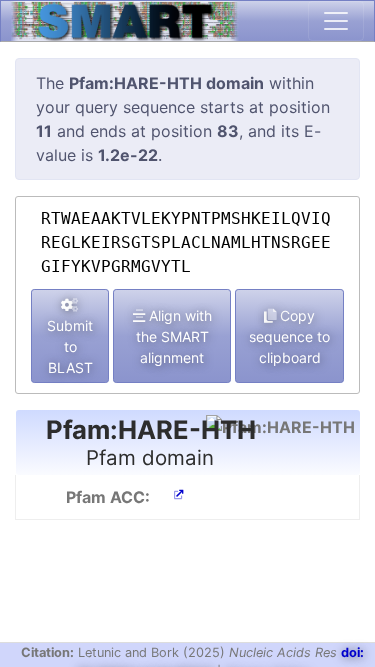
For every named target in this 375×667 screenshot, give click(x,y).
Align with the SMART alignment (174, 336)
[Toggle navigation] (336, 21)
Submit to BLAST (70, 346)
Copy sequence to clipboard (289, 336)
